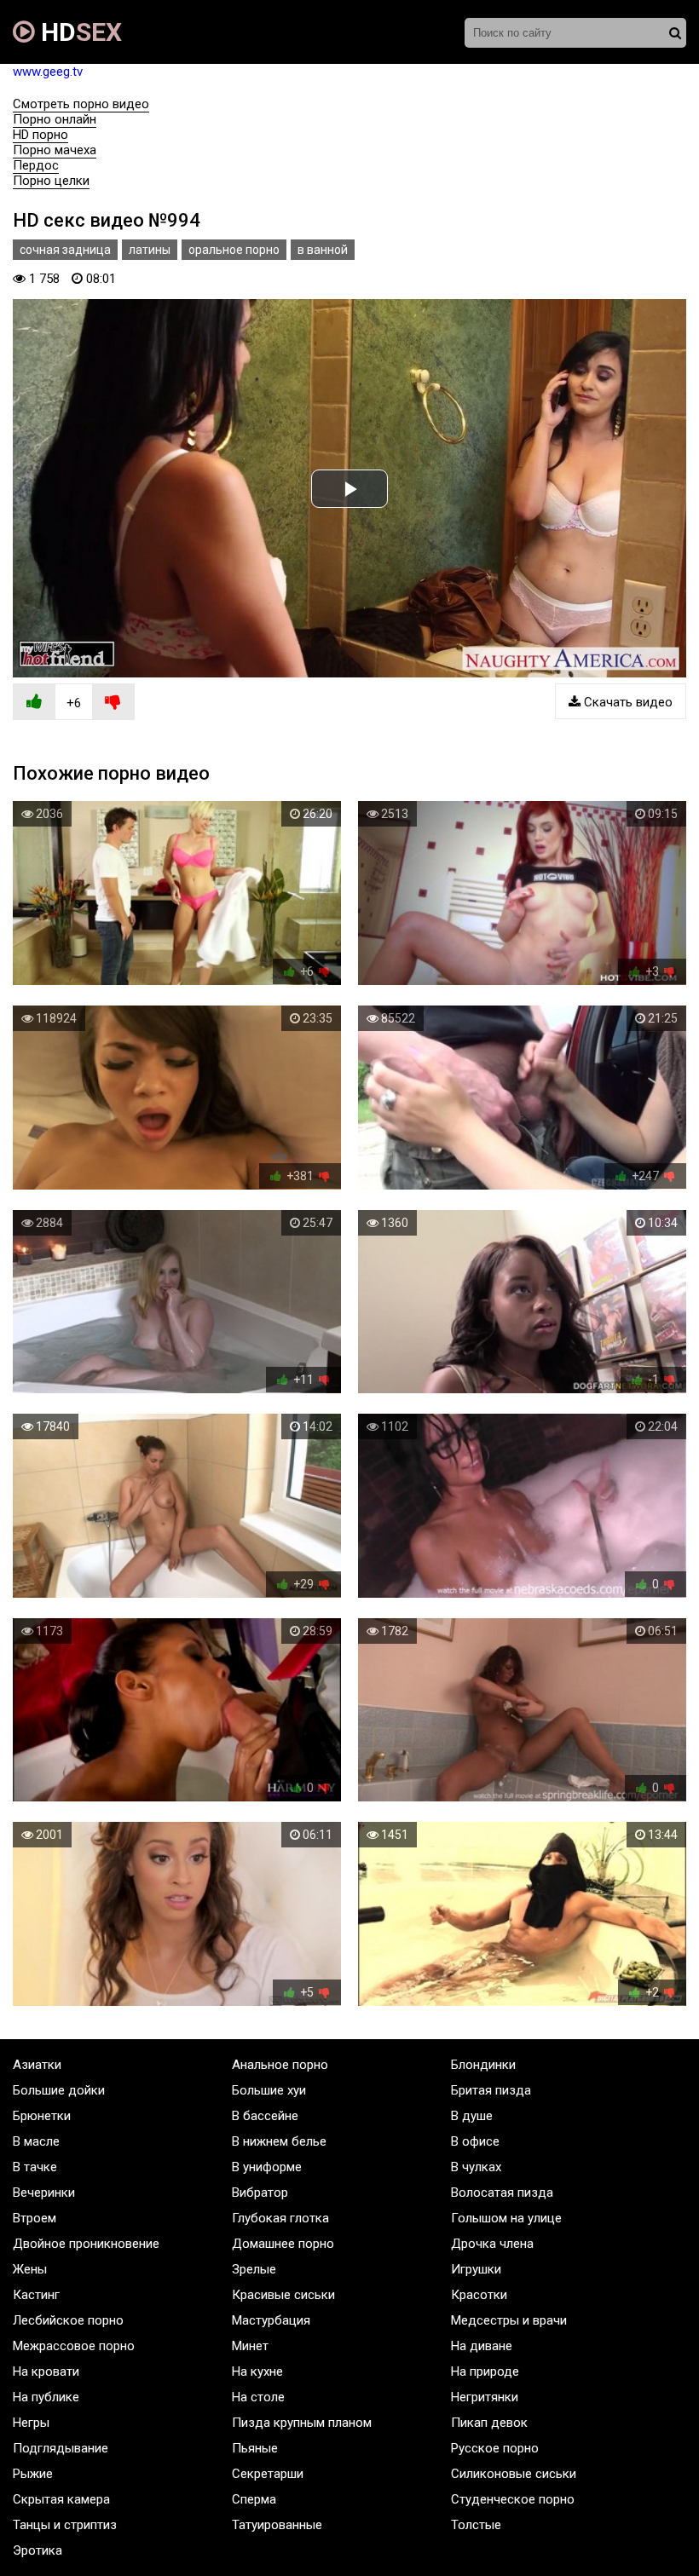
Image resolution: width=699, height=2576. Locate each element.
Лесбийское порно (68, 2320)
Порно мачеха (55, 150)
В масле (36, 2141)
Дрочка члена (492, 2244)
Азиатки (37, 2065)
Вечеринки (44, 2193)
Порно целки (51, 181)
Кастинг (36, 2295)
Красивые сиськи (283, 2295)
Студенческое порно (513, 2499)
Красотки (479, 2295)
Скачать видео (627, 702)
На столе (258, 2397)
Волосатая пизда (502, 2193)
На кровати (46, 2371)
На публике (46, 2397)
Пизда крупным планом (302, 2423)
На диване (482, 2346)
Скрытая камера (61, 2499)
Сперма (254, 2499)
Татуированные (277, 2525)
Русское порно (495, 2448)
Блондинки (483, 2065)
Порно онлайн (55, 119)
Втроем (35, 2218)
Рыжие (33, 2474)
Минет (250, 2346)
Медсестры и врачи (509, 2320)
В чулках (476, 2167)
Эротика (38, 2550)
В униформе (267, 2167)
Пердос (36, 165)
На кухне (257, 2371)
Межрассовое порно (74, 2346)
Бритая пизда (491, 2090)
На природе (485, 2371)
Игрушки (476, 2269)
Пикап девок (489, 2423)
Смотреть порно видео (81, 104)
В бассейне (265, 2116)
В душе (472, 2116)
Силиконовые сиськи (514, 2474)
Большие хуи (269, 2090)
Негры (31, 2423)
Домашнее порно (283, 2244)
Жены (30, 2269)
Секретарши (268, 2474)
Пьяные (255, 2448)
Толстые (476, 2525)
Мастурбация (271, 2320)
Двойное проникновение (86, 2244)
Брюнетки (42, 2116)
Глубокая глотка (280, 2218)
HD (78, 32)
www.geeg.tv (48, 72)
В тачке (35, 2167)
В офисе (475, 2141)
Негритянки (485, 2397)
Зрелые (254, 2269)
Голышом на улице (506, 2218)
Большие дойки (59, 2090)
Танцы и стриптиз (65, 2525)
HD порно (40, 135)
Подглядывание (61, 2448)
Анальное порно (280, 2065)
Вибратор (260, 2193)
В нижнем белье (279, 2141)
